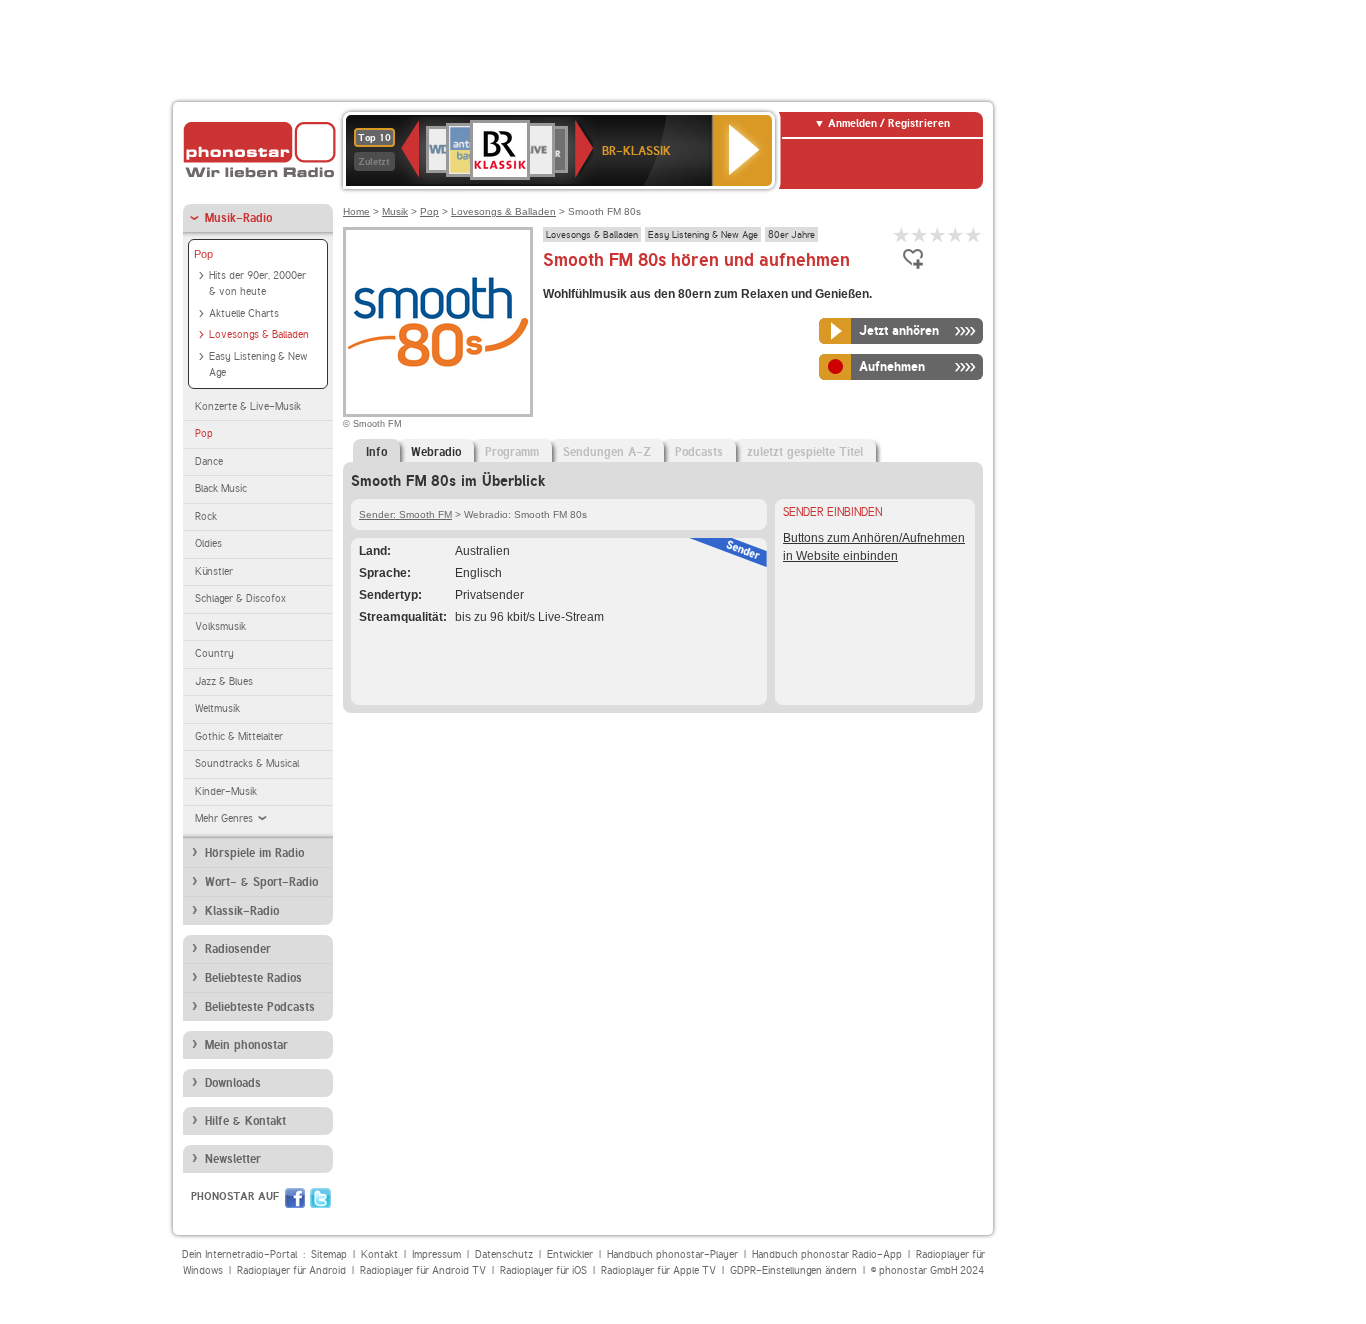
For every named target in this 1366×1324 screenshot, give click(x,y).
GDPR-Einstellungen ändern (793, 1270)
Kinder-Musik (226, 791)
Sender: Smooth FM (405, 514)
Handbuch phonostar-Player (672, 1254)
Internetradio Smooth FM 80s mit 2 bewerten (920, 234)
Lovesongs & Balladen (259, 334)
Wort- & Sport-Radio (261, 882)
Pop (203, 254)
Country (214, 653)
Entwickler (570, 1254)
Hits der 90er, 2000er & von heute (257, 284)
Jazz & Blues (224, 681)
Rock (206, 516)
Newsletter (233, 1159)
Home (356, 211)
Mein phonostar (246, 1045)
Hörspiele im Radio (254, 853)
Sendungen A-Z (607, 452)
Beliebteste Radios (253, 978)
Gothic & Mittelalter (239, 736)
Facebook (295, 1198)
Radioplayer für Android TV (423, 1270)
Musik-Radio (238, 218)
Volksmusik (220, 626)
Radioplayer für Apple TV (658, 1270)
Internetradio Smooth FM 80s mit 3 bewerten (938, 234)
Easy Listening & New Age (258, 365)
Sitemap (329, 1254)
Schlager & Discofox (240, 598)
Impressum (436, 1254)
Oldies (208, 543)
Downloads (233, 1083)
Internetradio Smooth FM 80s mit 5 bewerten (974, 234)
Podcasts (699, 452)
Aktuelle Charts (244, 313)
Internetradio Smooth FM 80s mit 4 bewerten (956, 234)
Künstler (214, 571)
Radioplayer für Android (291, 1270)
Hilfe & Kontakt (245, 1121)
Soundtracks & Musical (247, 763)
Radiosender (238, 949)
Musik (395, 211)
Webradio (436, 452)
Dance (209, 461)
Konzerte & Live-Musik (248, 406)
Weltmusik (217, 708)
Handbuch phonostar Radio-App (827, 1254)
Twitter (320, 1198)
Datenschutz (504, 1254)
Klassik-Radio (242, 911)
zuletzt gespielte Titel (805, 452)
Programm (512, 452)
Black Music (221, 488)
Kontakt (379, 1254)
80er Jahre (791, 234)
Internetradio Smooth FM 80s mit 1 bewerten (902, 234)
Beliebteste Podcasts (260, 1007)
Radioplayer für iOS (543, 1270)
